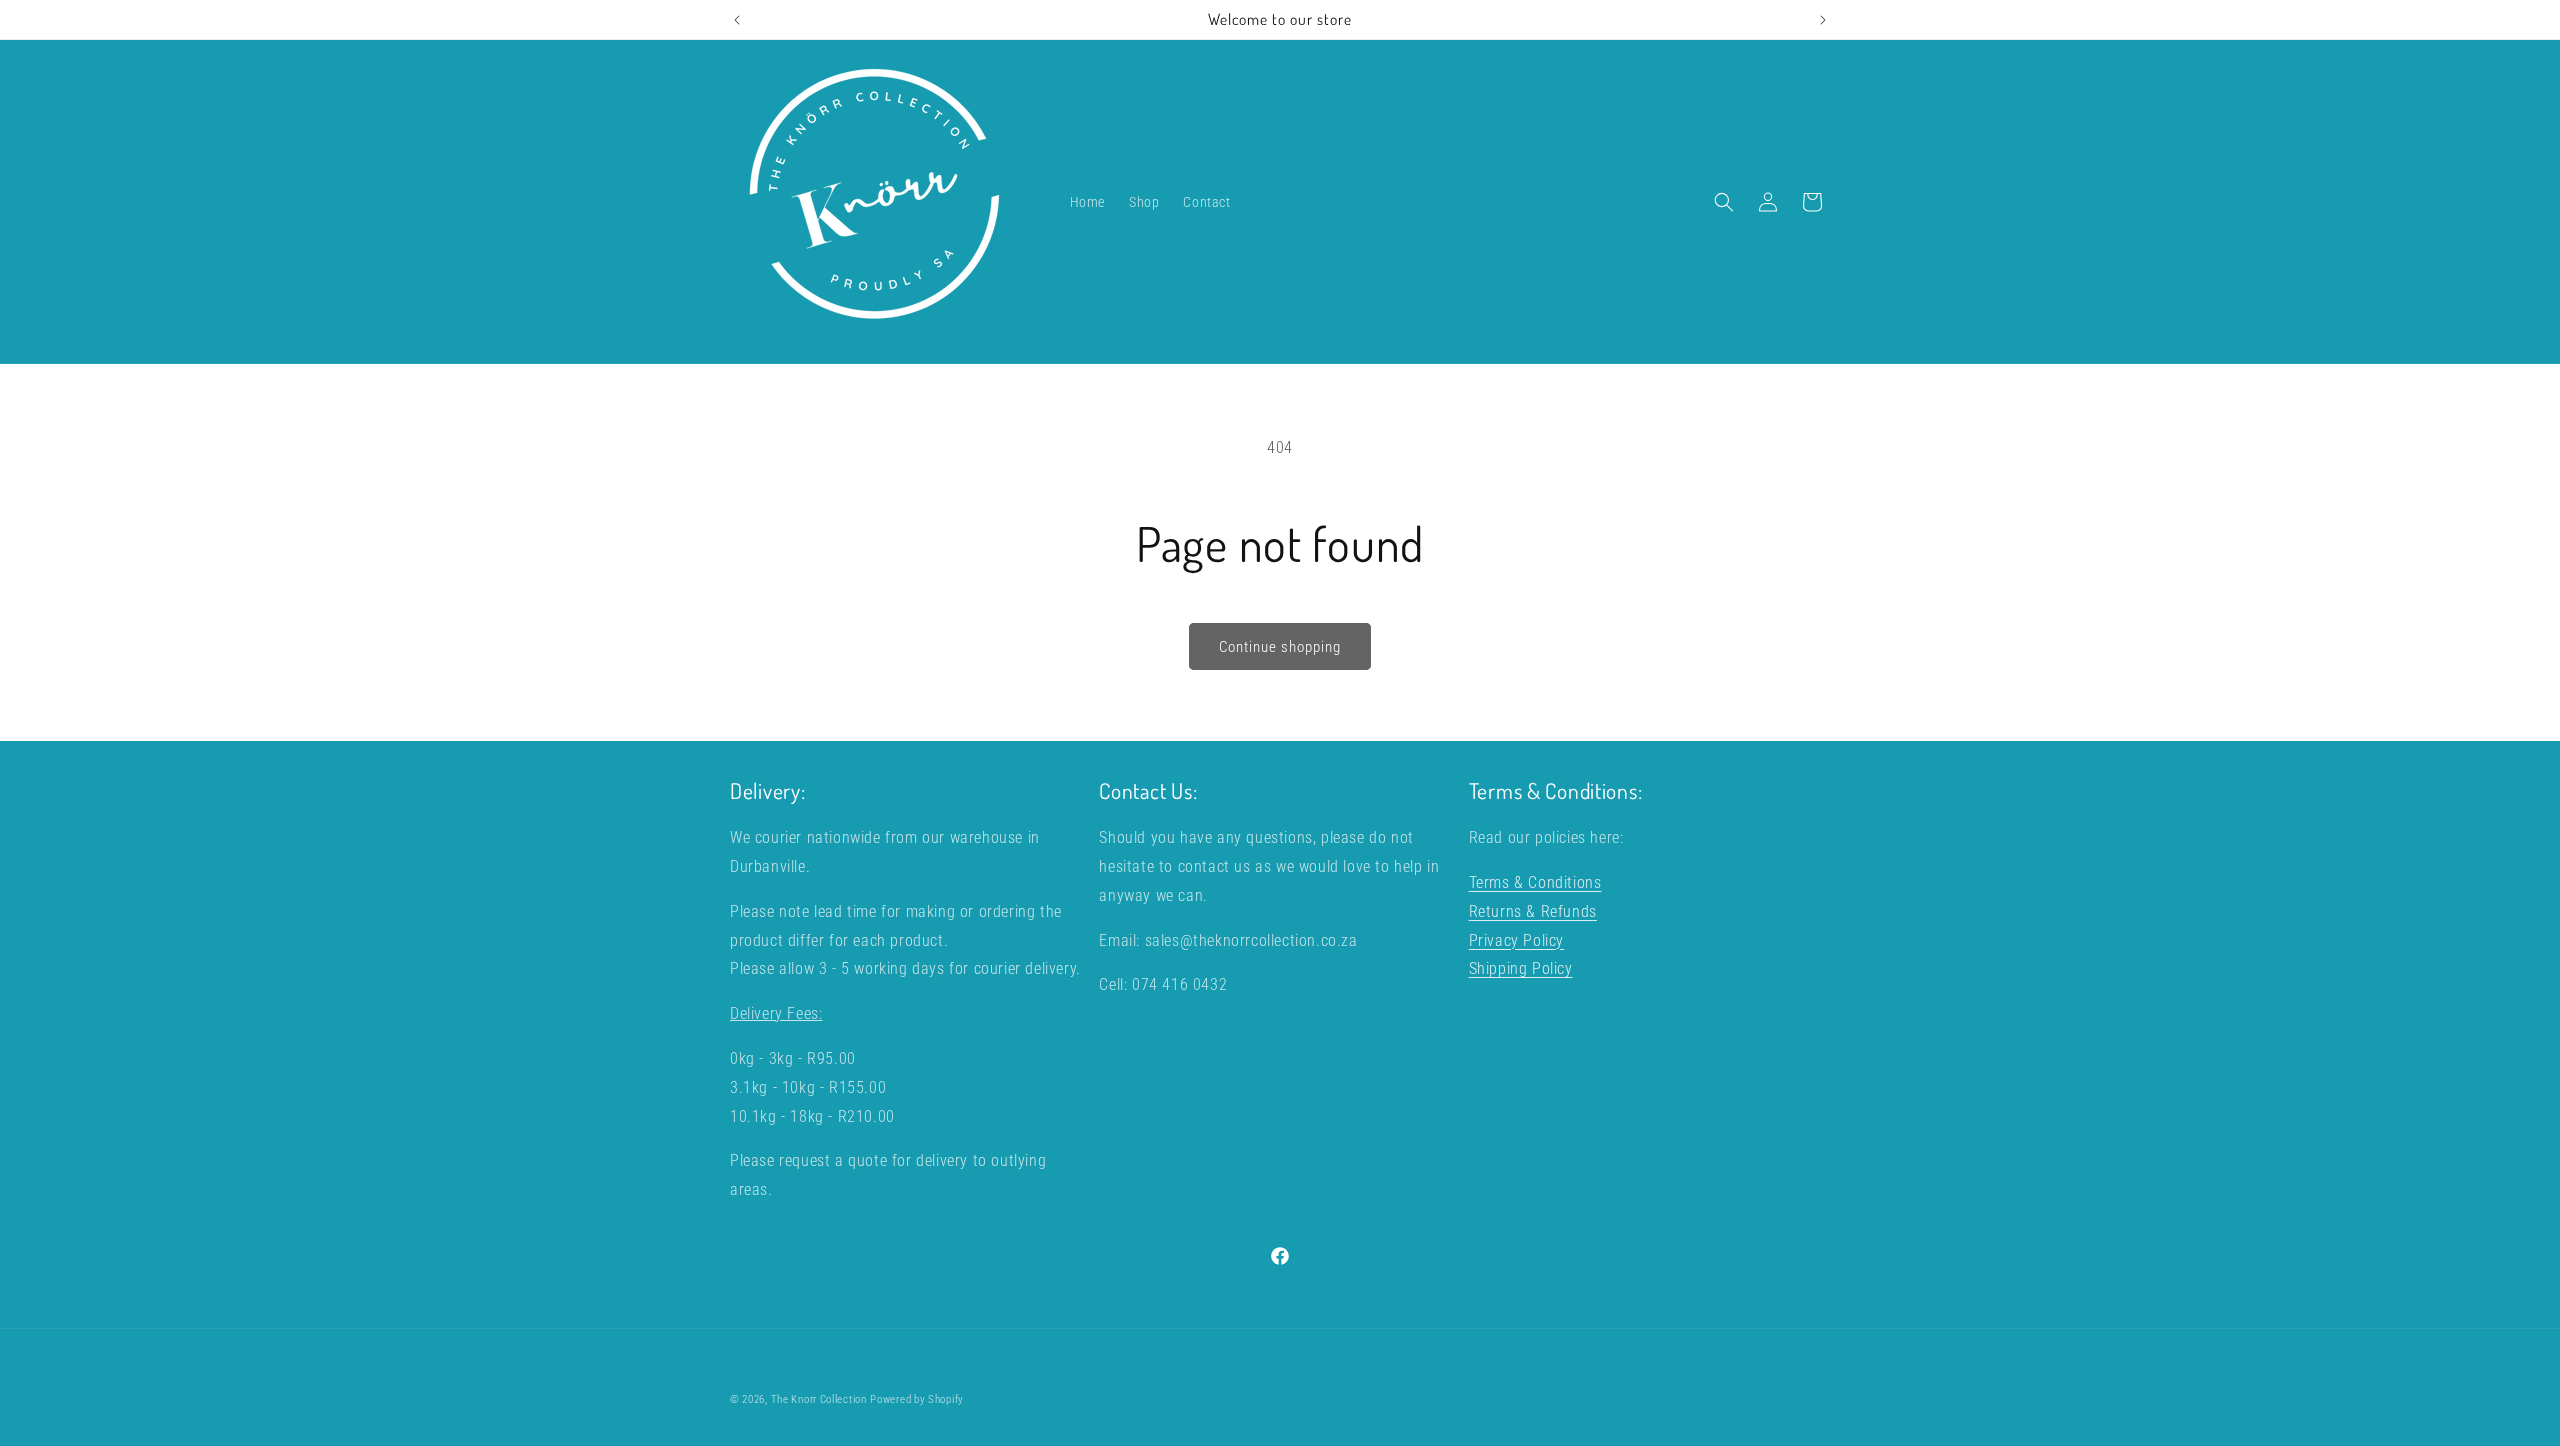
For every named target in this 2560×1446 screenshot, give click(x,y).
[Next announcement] (1823, 20)
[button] (1724, 202)
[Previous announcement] (737, 20)
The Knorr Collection (819, 1399)
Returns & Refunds (1533, 910)
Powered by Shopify (917, 1399)
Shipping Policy (1521, 968)
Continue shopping (1280, 647)
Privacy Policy (1516, 939)
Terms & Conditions (1535, 881)
